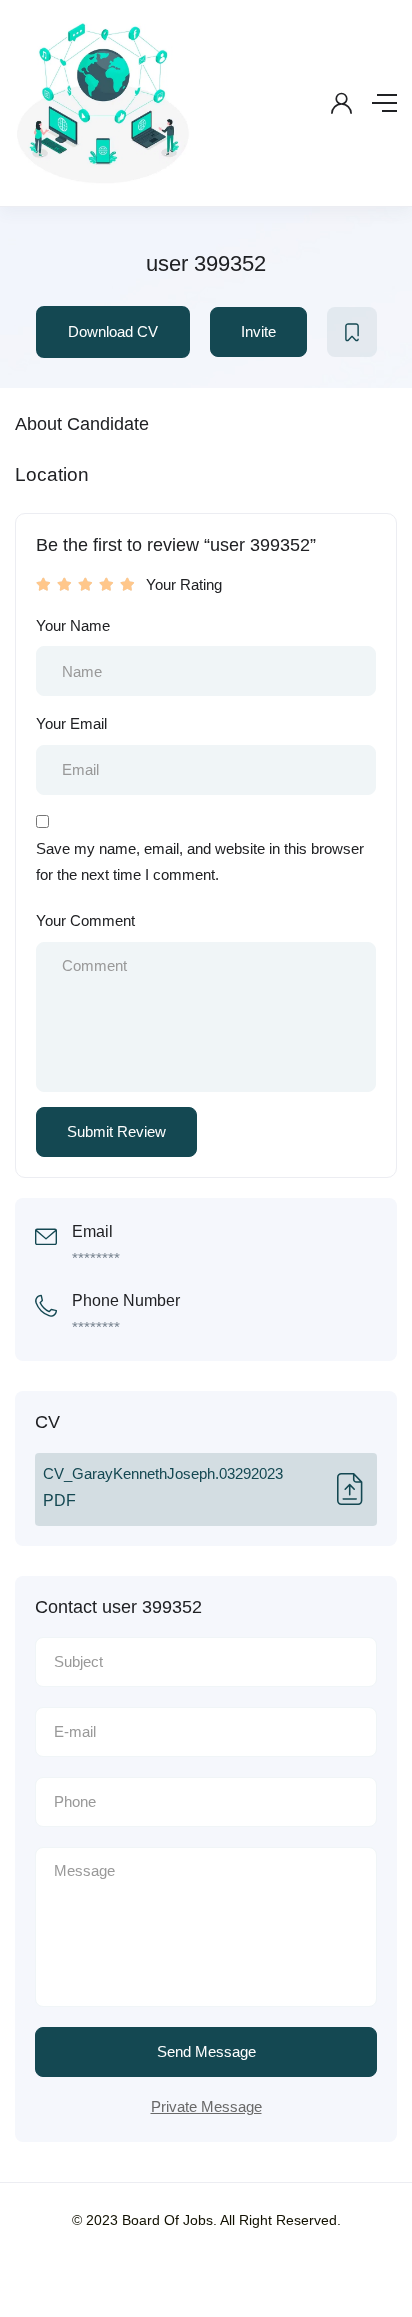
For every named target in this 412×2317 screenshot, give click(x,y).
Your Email (71, 723)
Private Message (206, 2106)
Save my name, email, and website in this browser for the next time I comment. (200, 861)
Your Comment (85, 920)
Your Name (73, 625)
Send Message (206, 2051)
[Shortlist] (352, 332)
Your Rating (184, 584)
